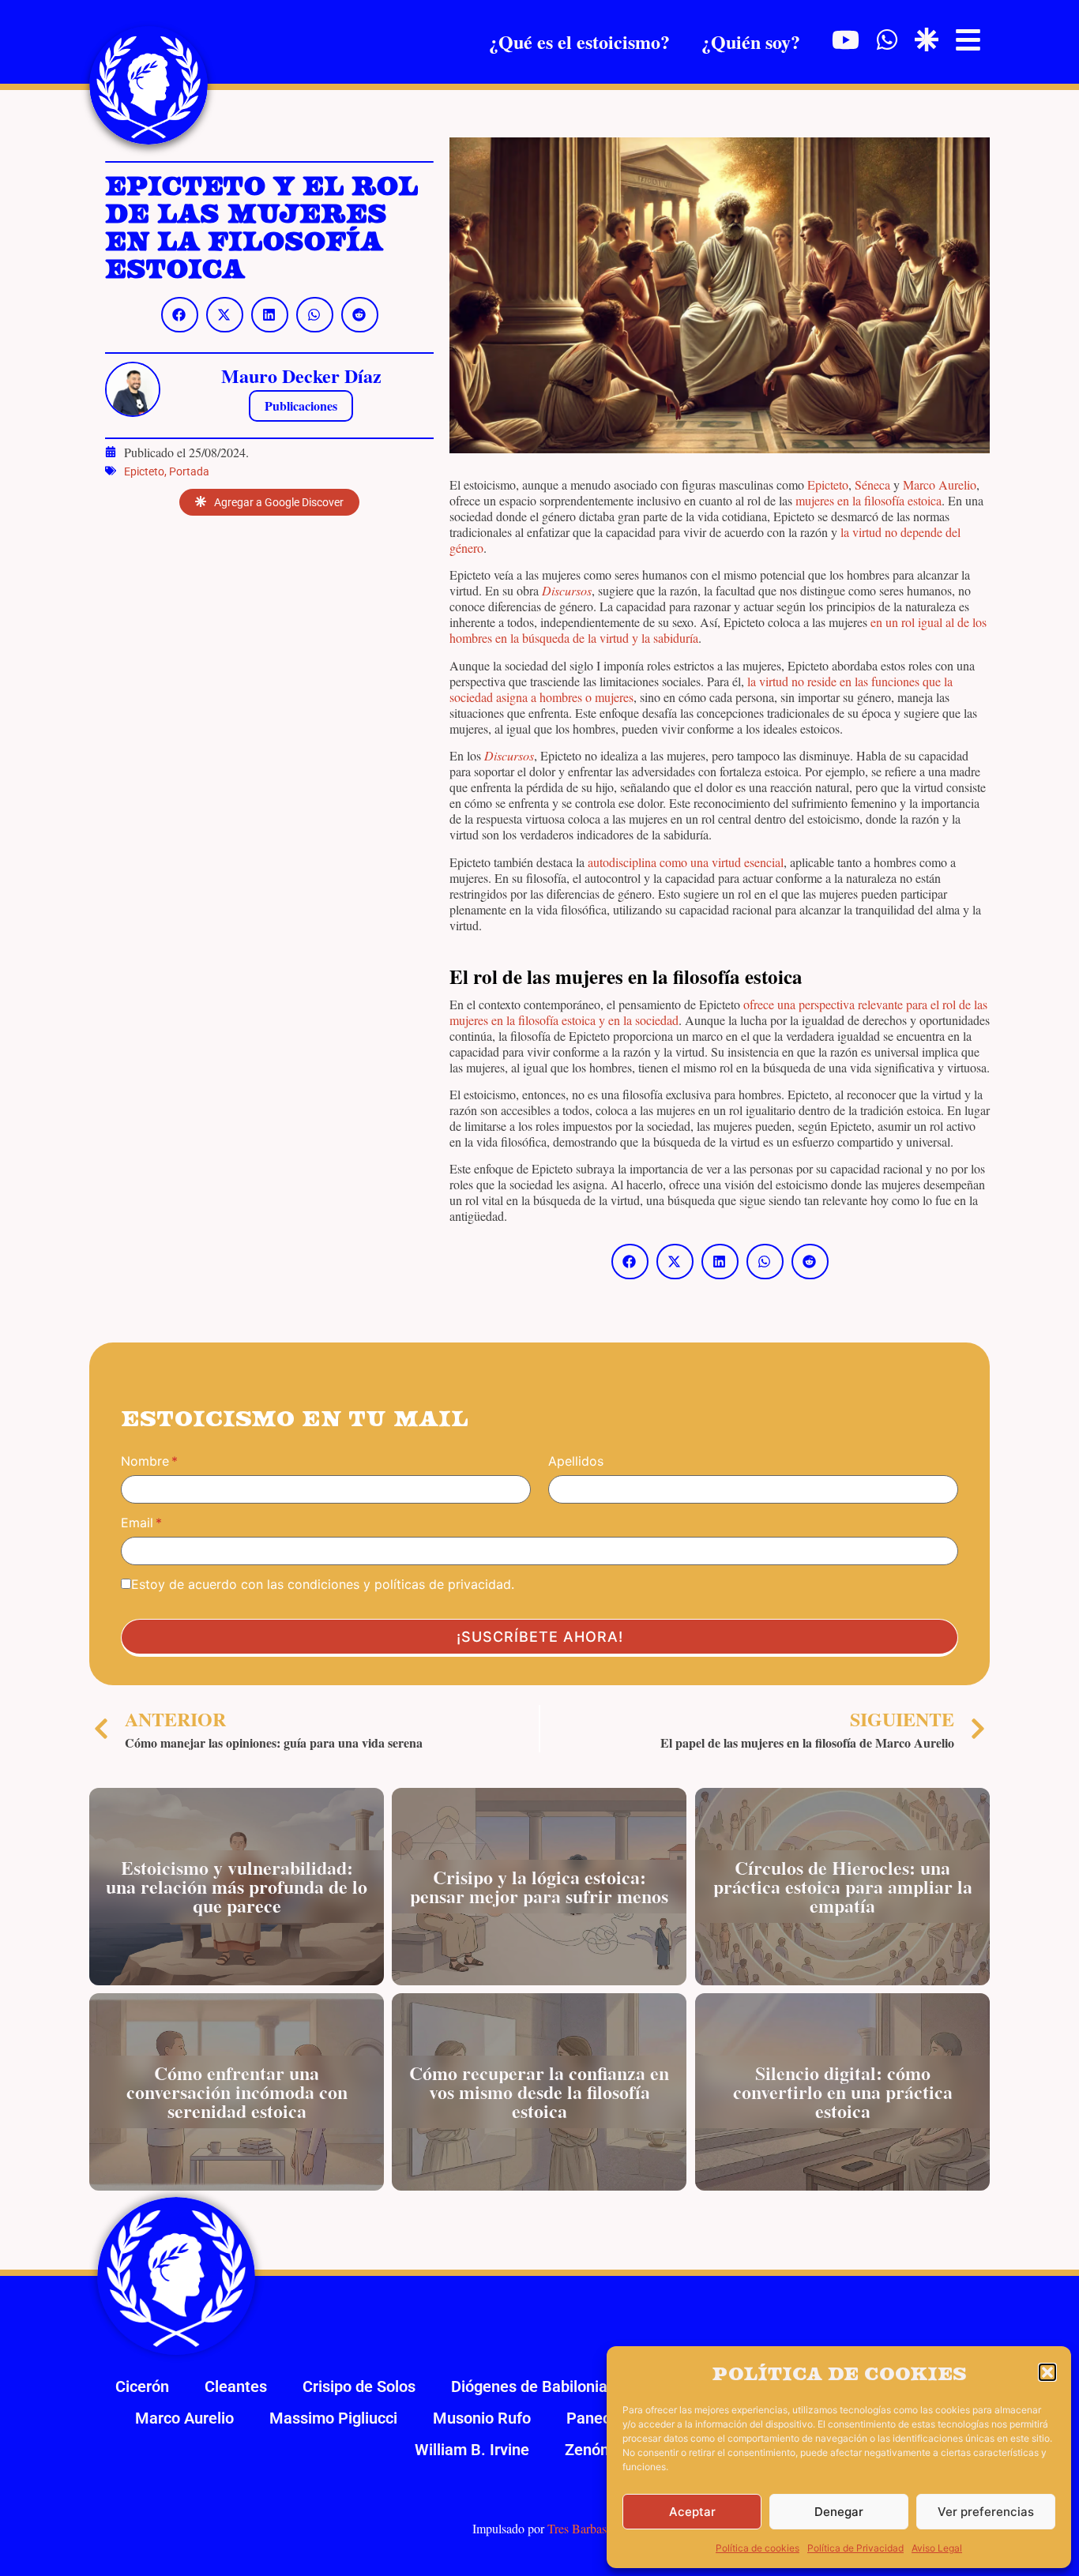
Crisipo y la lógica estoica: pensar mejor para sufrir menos (539, 1886)
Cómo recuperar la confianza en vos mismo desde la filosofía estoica (539, 2092)
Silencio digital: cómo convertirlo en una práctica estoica (842, 2092)
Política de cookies (758, 2548)
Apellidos (576, 1461)
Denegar (839, 2512)
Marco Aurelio (940, 484)
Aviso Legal (937, 2548)
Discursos (567, 590)
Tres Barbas (577, 2528)
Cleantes (236, 2386)
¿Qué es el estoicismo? (579, 41)
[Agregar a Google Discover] (927, 39)
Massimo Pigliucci (333, 2418)
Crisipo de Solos (359, 2386)
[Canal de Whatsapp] (887, 39)
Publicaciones (301, 406)
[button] (1047, 2372)
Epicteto (144, 471)
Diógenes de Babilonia (529, 2386)
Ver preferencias (986, 2512)
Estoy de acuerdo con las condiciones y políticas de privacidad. (323, 1584)
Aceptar (692, 2512)
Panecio (595, 2418)
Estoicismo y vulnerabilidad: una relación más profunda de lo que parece (237, 1886)
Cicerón (142, 2386)
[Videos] (846, 40)
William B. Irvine (472, 2450)
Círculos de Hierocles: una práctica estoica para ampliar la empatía (842, 1886)
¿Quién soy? (751, 41)
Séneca (872, 484)
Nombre (145, 1461)
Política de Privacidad (855, 2548)
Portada (189, 471)
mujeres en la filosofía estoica (868, 500)
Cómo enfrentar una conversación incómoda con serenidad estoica (237, 2092)
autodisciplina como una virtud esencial (686, 862)
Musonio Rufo (482, 2418)
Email (137, 1523)
